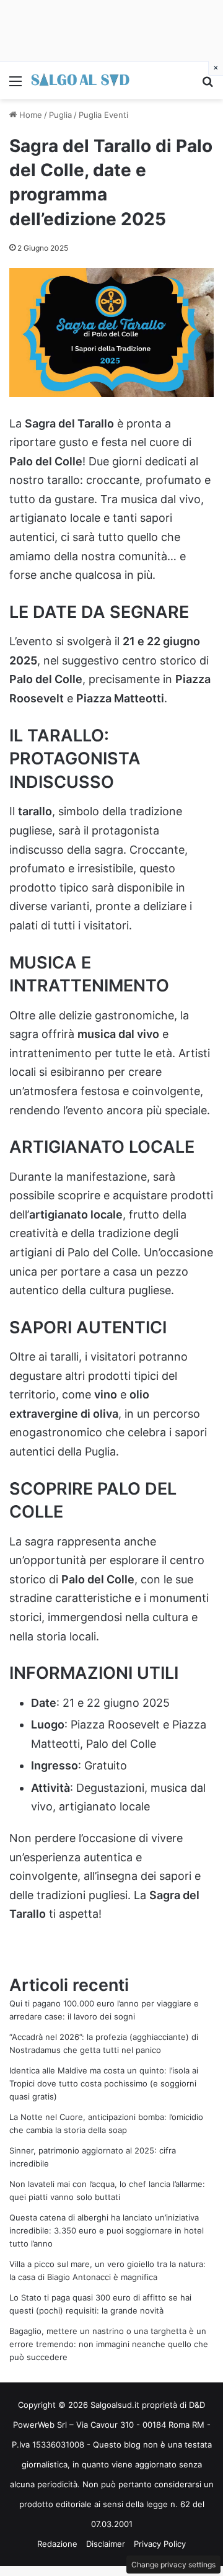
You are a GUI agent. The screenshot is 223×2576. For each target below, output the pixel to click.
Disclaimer (106, 2544)
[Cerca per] (208, 85)
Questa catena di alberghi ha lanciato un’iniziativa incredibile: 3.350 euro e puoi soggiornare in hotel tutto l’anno (107, 2230)
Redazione (57, 2544)
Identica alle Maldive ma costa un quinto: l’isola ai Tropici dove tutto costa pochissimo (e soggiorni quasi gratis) (104, 2083)
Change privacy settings (173, 2565)
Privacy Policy (160, 2544)
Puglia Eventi (103, 115)
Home (29, 115)
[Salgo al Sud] (81, 81)
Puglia (60, 115)
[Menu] (15, 85)
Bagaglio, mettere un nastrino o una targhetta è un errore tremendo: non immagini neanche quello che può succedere (109, 2344)
